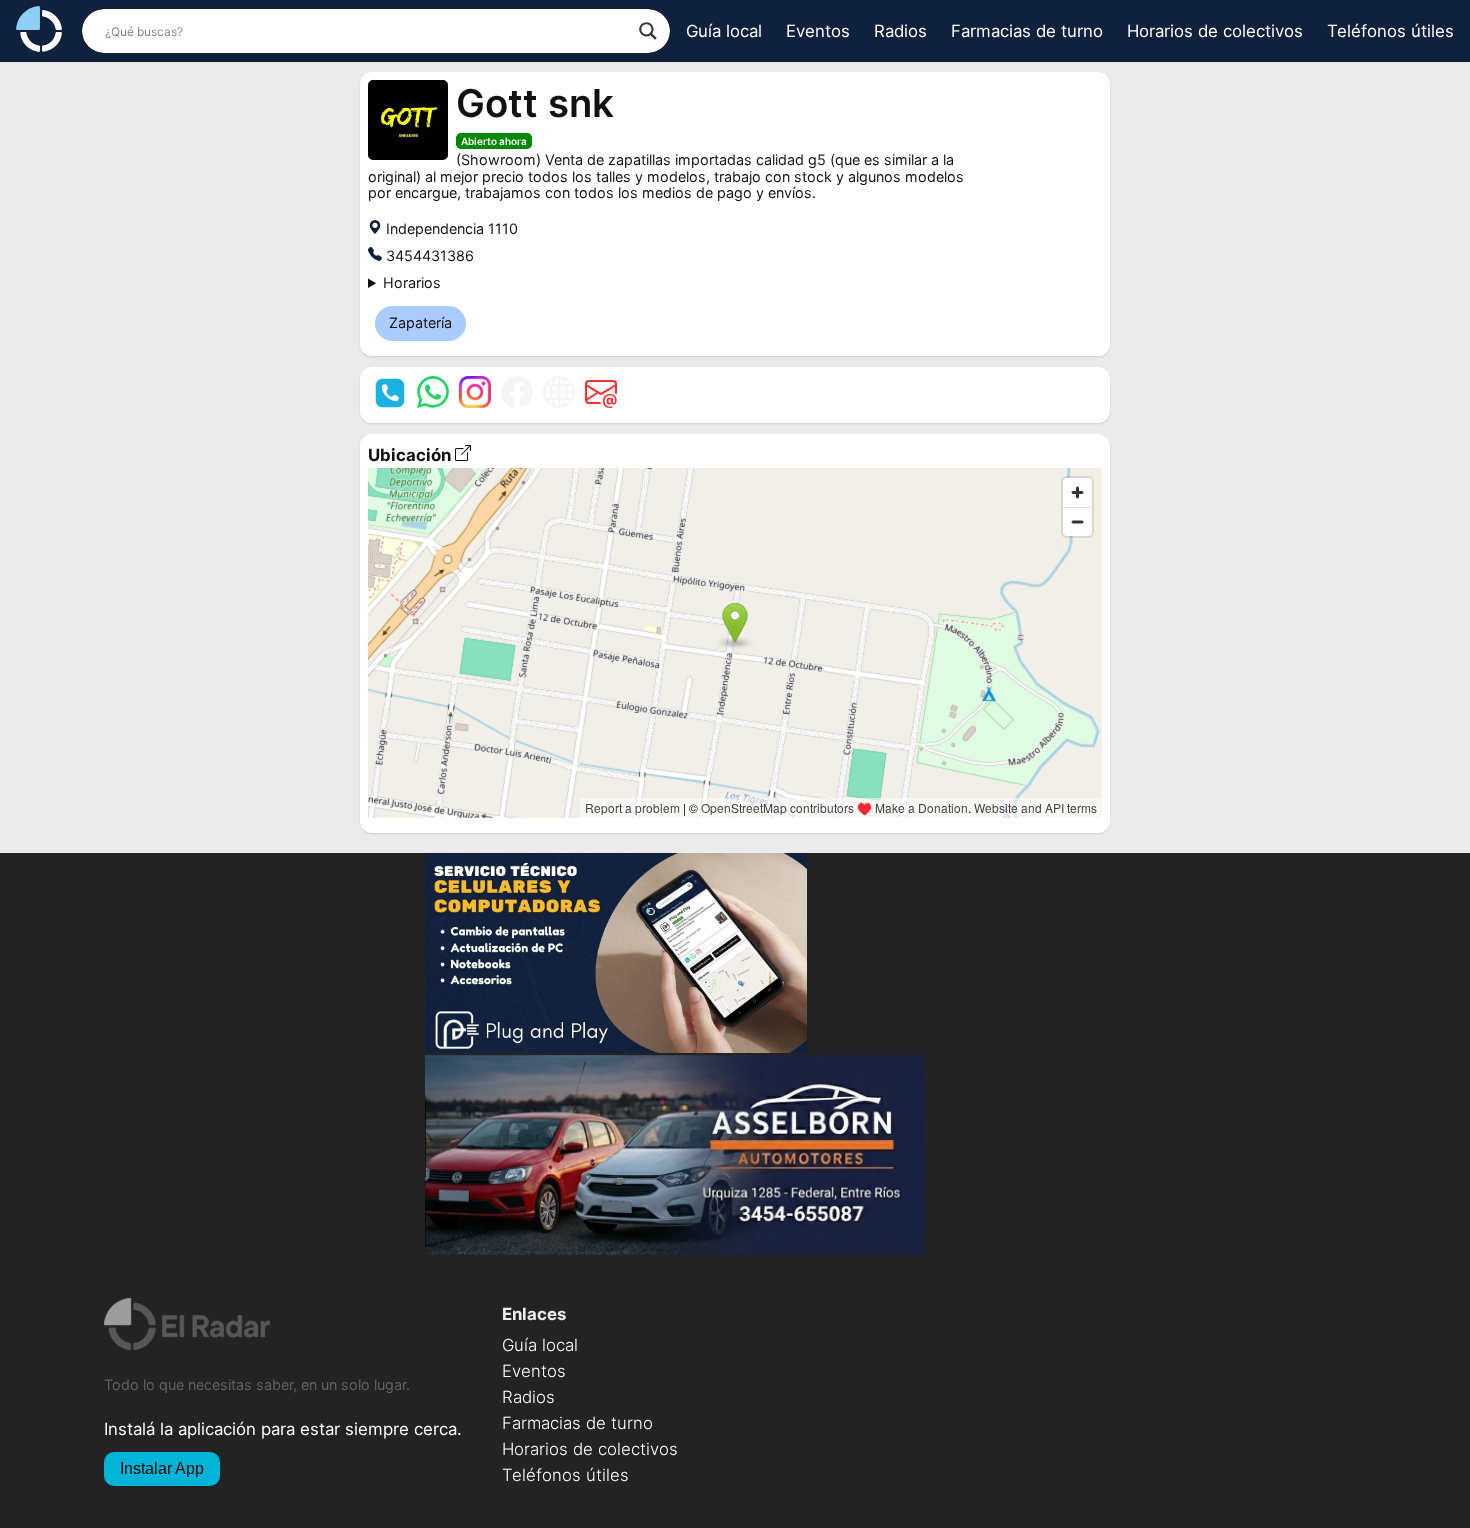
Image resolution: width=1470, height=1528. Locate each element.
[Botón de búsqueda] (648, 31)
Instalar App (162, 1468)
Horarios (412, 282)
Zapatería (420, 322)
